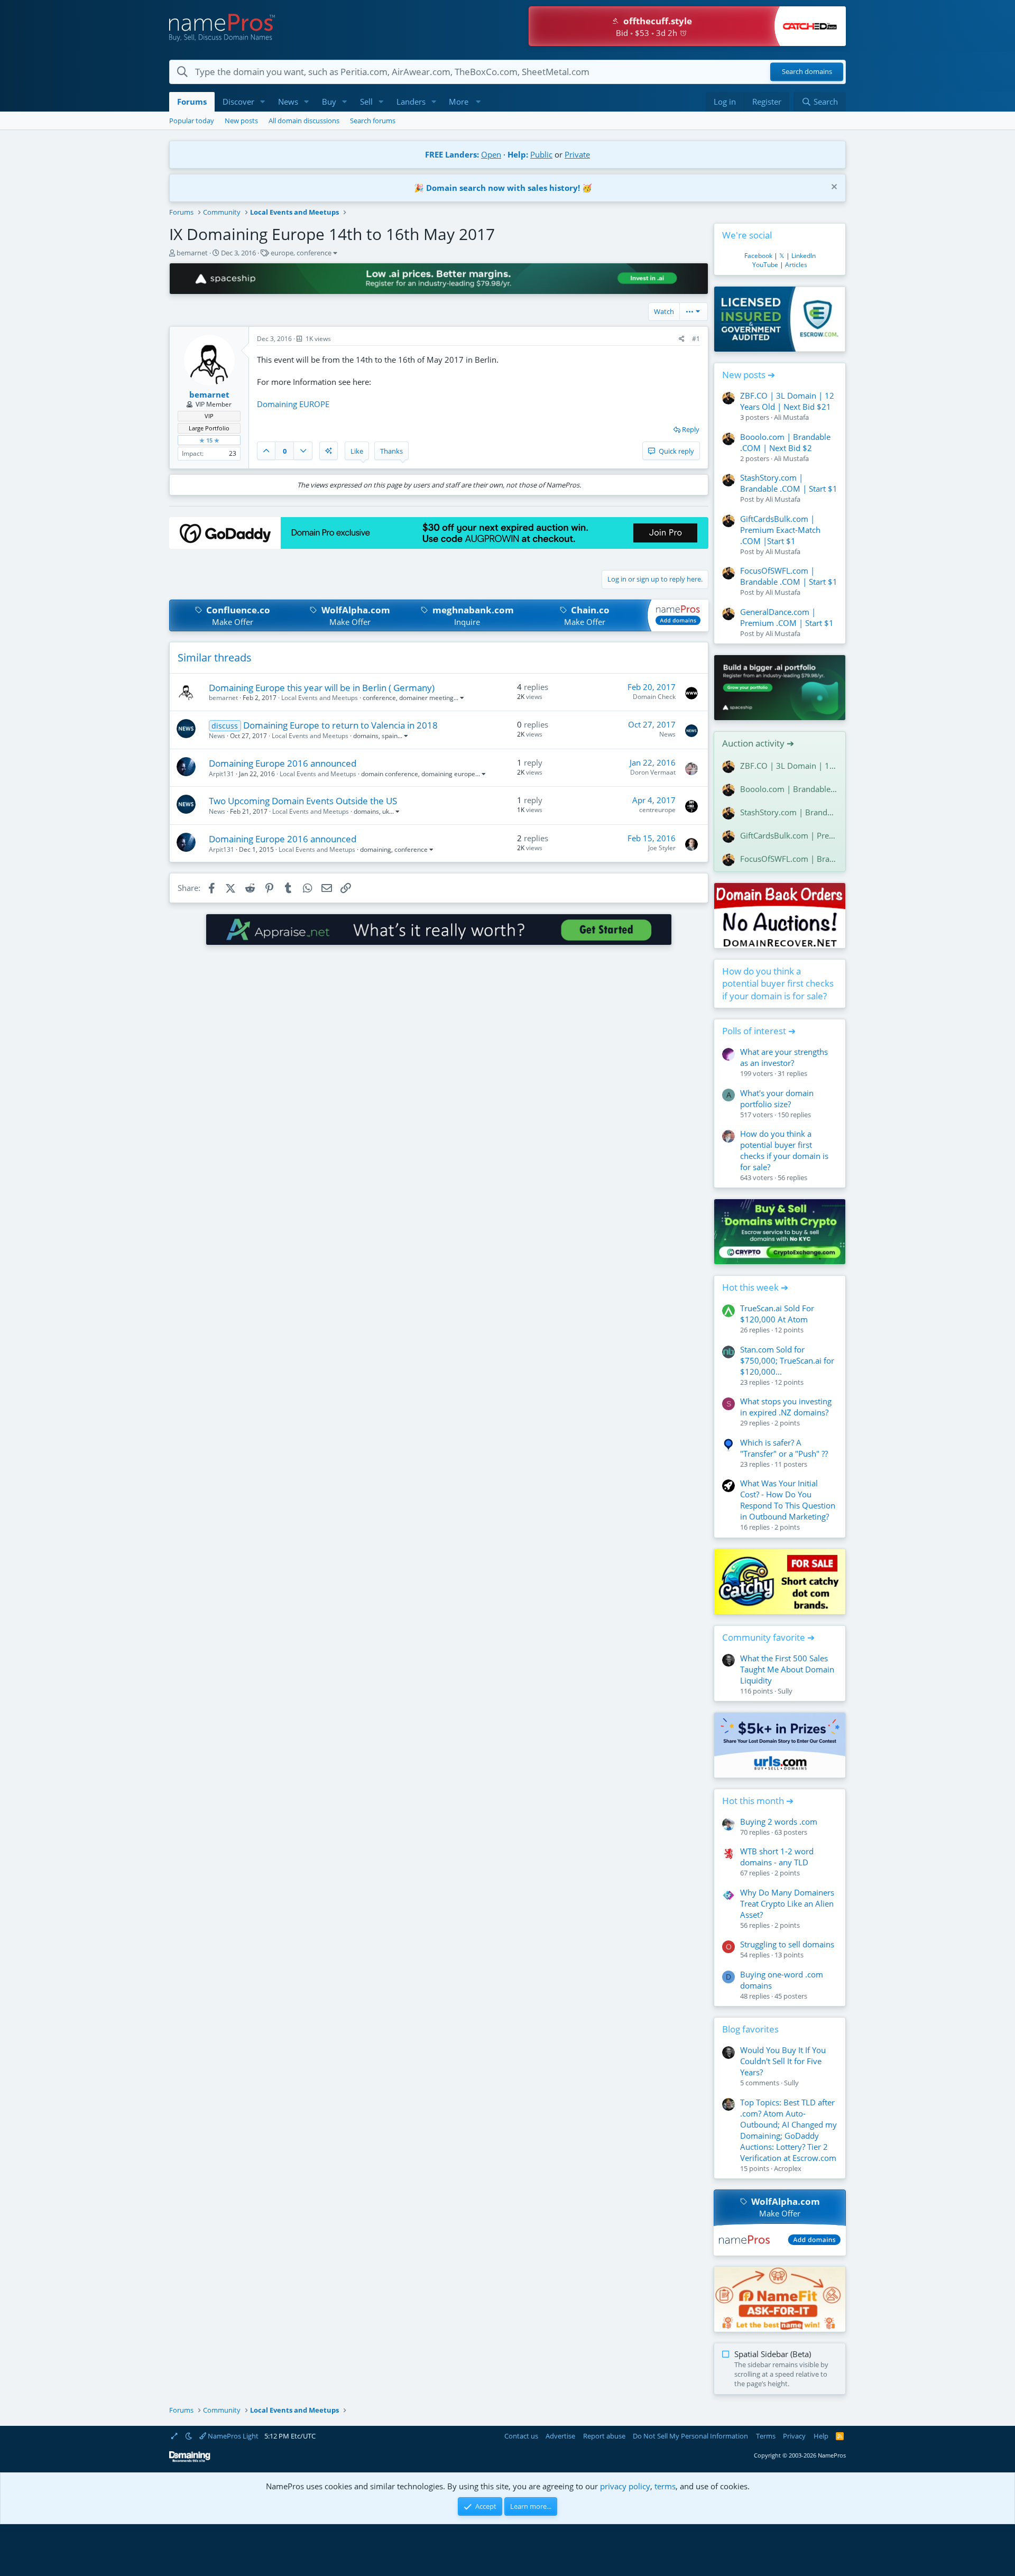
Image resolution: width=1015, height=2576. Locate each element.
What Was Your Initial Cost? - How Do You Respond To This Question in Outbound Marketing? (788, 1500)
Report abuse (604, 2436)
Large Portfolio (209, 428)
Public (541, 154)
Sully (785, 1691)
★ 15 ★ (209, 440)
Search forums (373, 121)
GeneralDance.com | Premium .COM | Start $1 (787, 617)
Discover (238, 102)
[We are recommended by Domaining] (190, 2460)
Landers (411, 102)
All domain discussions (304, 121)
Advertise (560, 2436)
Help (821, 2436)
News (288, 102)
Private (577, 154)
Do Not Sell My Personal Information (690, 2436)
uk (386, 811)
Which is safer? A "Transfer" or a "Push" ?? (784, 1448)
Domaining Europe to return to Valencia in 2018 (340, 725)
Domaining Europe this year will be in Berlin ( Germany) (322, 688)
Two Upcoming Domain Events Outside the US (303, 801)
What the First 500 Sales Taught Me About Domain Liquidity (787, 1669)
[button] (263, 102)
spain (390, 736)
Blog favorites (750, 2029)
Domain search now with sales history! (503, 188)
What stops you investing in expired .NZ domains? (786, 1407)
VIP (209, 416)
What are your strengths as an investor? (784, 1057)
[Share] (682, 339)
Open (491, 154)
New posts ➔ (749, 375)
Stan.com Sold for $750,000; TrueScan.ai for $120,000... (787, 1360)
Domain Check (654, 697)
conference (314, 253)
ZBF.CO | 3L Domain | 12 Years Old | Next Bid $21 (787, 401)
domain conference (390, 774)
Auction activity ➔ (758, 743)
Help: (518, 154)
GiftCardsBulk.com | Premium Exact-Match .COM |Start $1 (780, 530)
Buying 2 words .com (779, 1821)
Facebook (758, 256)
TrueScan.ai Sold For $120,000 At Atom (777, 1314)
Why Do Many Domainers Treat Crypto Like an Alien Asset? (787, 1903)
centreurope (657, 810)
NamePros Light (232, 2436)
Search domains (807, 72)
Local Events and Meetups (320, 698)
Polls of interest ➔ (759, 1031)
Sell (366, 102)
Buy (329, 102)
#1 (696, 339)
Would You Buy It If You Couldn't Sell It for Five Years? (783, 2061)
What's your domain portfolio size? (777, 1098)
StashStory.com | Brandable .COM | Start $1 (789, 483)
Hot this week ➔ (755, 1287)
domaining (376, 849)
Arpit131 (222, 774)
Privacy (794, 2436)
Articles (796, 265)
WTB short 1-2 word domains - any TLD (777, 1857)
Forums (192, 102)
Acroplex (788, 2168)
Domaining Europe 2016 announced (283, 763)
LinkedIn (804, 256)
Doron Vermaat (653, 772)
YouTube (765, 265)
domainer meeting (426, 698)
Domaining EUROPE (293, 404)
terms (665, 2486)
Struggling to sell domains (787, 1944)
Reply (691, 429)
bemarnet (192, 253)
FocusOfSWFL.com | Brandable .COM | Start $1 (789, 576)
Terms (766, 2436)
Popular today (192, 121)
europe (282, 253)
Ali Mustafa (791, 417)
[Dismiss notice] (833, 188)
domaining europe (448, 774)
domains (366, 736)
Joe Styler (662, 848)
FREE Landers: (452, 154)
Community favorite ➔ (768, 1637)
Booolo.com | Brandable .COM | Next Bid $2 (785, 442)
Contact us (521, 2436)
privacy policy (625, 2486)
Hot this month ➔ (758, 1801)
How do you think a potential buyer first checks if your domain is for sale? (778, 984)
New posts (241, 121)
